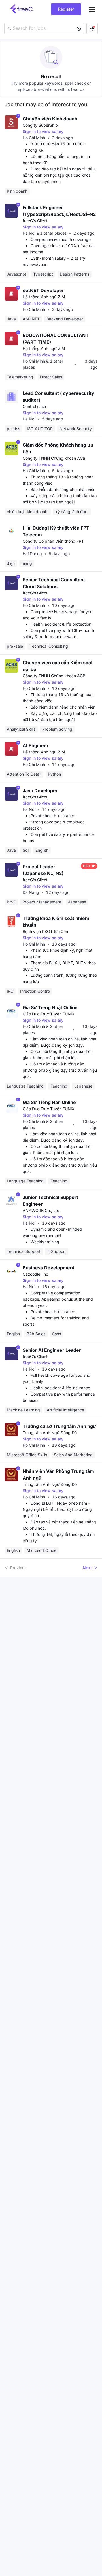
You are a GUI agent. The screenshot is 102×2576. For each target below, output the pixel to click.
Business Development (49, 1268)
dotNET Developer (43, 290)
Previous (18, 1568)
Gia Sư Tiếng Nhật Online (50, 1007)
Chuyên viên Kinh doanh (50, 119)
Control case (34, 406)
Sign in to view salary (43, 131)
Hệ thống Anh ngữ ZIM (44, 297)
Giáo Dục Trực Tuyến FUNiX (49, 1014)
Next (87, 1568)
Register (66, 9)
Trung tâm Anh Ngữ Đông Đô (50, 1433)
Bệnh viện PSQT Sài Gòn (45, 931)
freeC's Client (35, 221)
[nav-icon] (92, 9)
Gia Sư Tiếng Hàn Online (49, 1102)
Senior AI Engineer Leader (52, 1350)
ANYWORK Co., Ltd (41, 1210)
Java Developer (40, 790)
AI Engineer (36, 745)
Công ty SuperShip (40, 125)
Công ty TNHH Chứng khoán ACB (54, 458)
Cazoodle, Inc (35, 1274)
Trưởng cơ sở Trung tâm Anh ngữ (59, 1426)
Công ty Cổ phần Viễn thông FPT (53, 541)
